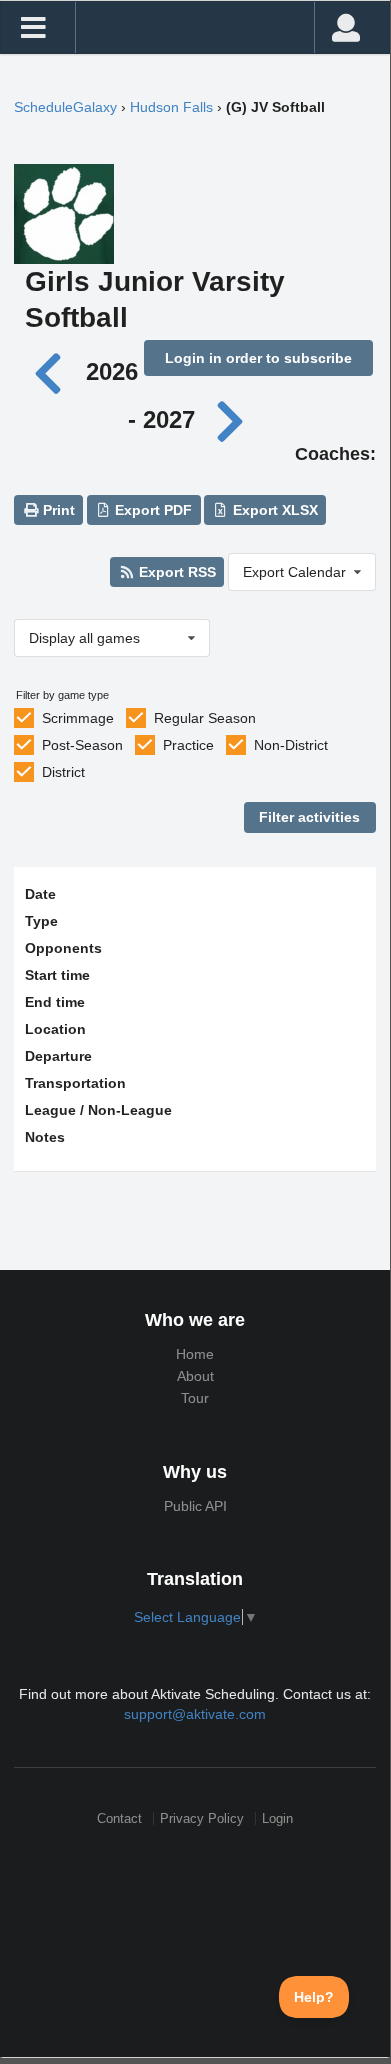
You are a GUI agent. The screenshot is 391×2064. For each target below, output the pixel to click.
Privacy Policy (202, 1818)
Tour (195, 1398)
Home (195, 1354)
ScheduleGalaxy (65, 107)
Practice (188, 745)
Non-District (291, 745)
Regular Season (205, 718)
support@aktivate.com (195, 1714)
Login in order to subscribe (258, 358)
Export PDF (151, 510)
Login (277, 1818)
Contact (119, 1818)
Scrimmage (78, 718)
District (63, 772)
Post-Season (82, 745)
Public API (195, 1506)
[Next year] (232, 419)
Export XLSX (273, 510)
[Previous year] (52, 371)
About (195, 1376)
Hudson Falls (171, 107)
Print (57, 510)
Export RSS (175, 572)
